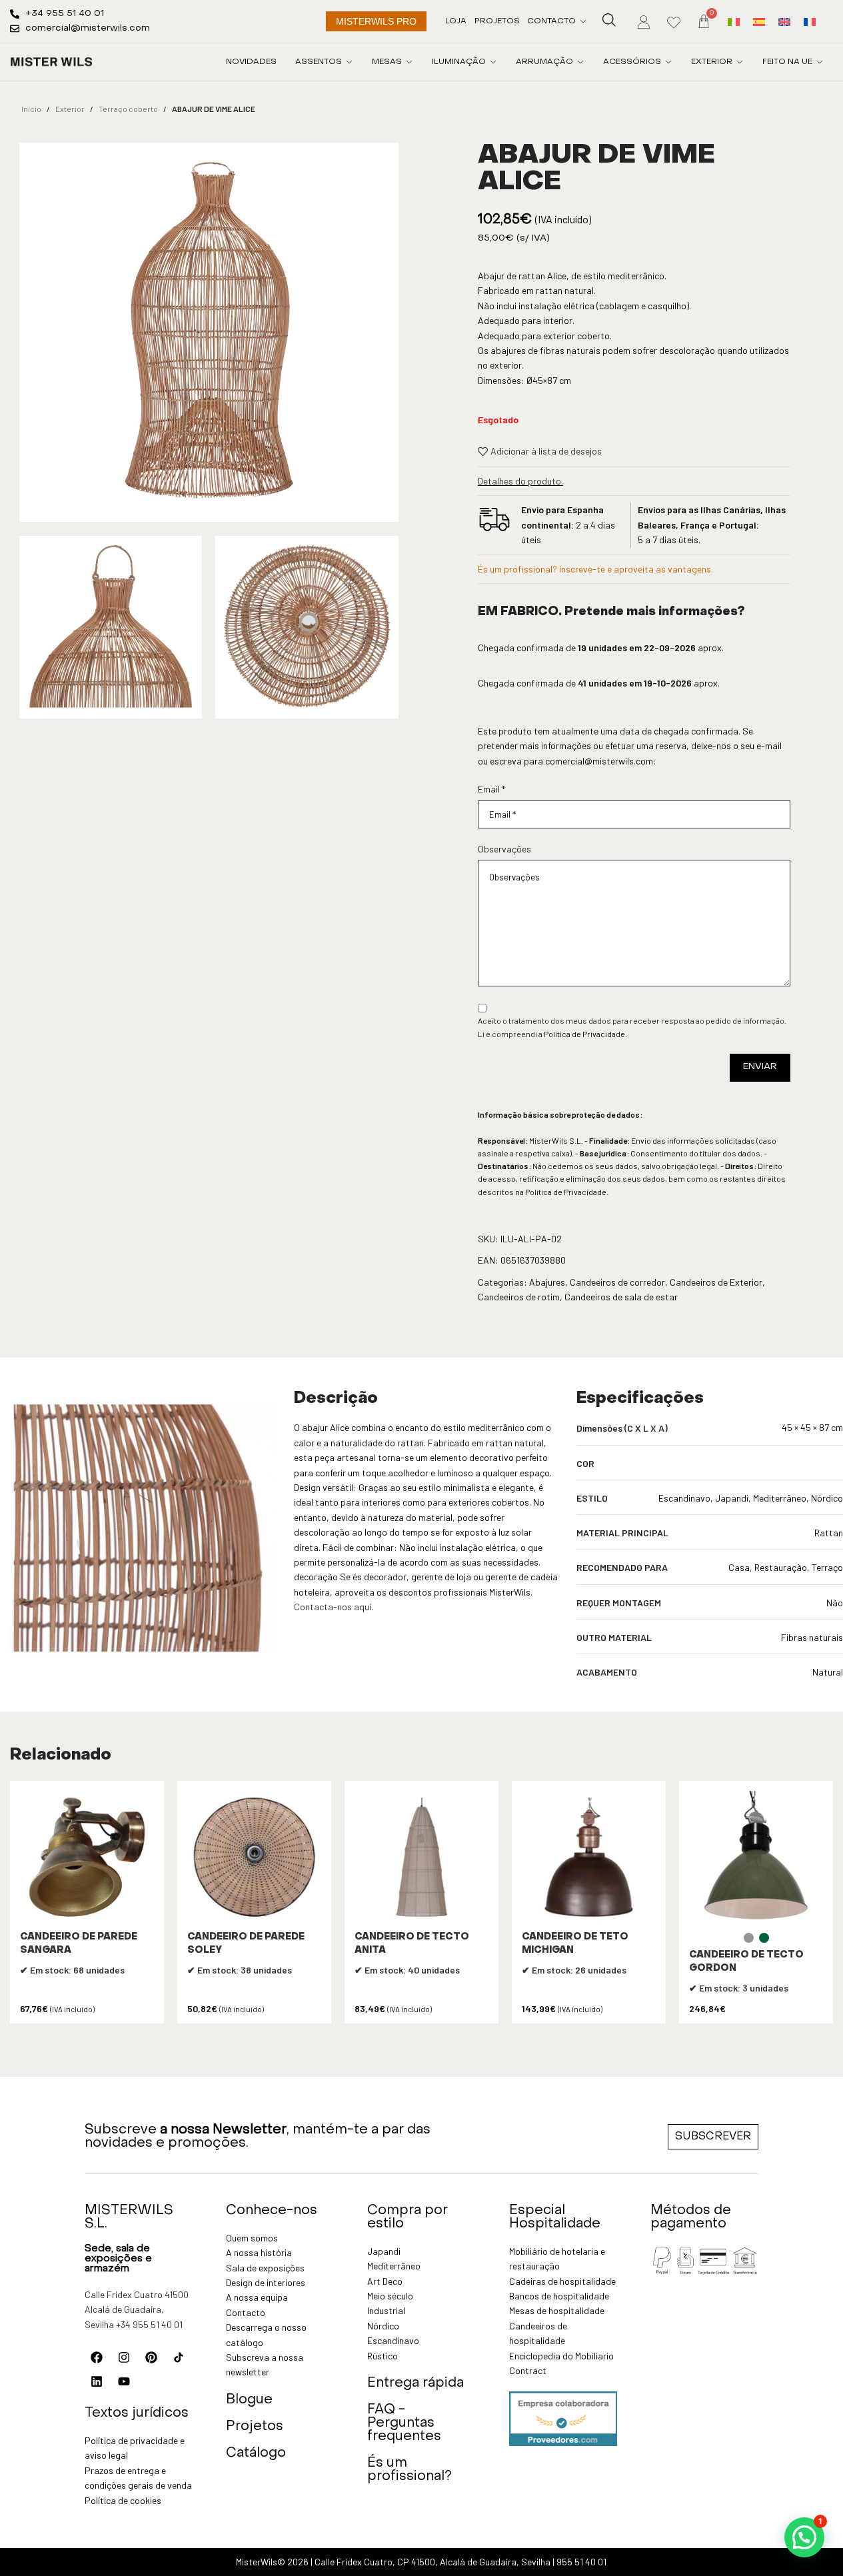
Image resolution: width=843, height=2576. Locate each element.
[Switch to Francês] (810, 21)
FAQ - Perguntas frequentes (404, 2423)
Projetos (255, 2427)
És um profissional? (410, 2470)
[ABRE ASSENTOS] (349, 62)
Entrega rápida (416, 2383)
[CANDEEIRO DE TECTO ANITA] (421, 1858)
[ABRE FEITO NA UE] (820, 62)
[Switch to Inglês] (784, 21)
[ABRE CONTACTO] (583, 21)
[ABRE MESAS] (409, 62)
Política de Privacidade (584, 1034)
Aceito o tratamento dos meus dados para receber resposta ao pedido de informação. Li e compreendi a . (632, 1027)
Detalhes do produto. (520, 481)
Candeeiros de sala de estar (621, 1297)
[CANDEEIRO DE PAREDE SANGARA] (87, 1858)
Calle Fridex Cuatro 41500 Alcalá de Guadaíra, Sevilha (137, 2309)
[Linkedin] (97, 2381)
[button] (804, 2537)
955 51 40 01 (581, 2562)
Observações (504, 849)
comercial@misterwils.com (599, 761)
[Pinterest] (151, 2357)
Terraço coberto (128, 109)
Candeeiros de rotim (519, 1297)
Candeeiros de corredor (617, 1282)
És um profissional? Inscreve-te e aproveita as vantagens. (595, 569)
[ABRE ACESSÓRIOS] (668, 62)
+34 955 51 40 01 (149, 2324)
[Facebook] (97, 2357)
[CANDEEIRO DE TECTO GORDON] (756, 1858)
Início (31, 109)
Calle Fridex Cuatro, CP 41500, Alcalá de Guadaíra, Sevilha (432, 2562)
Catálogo (256, 2453)
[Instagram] (124, 2357)
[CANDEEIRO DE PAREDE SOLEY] (254, 1858)
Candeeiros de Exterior (716, 1282)
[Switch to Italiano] (734, 21)
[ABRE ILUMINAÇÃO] (493, 62)
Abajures (547, 1282)
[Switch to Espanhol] (759, 21)
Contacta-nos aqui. (334, 1607)
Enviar (760, 1067)
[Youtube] (124, 2381)
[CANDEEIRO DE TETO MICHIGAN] (589, 1858)
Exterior (70, 109)
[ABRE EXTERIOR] (740, 62)
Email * (491, 789)
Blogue (249, 2400)
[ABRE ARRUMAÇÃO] (580, 62)
